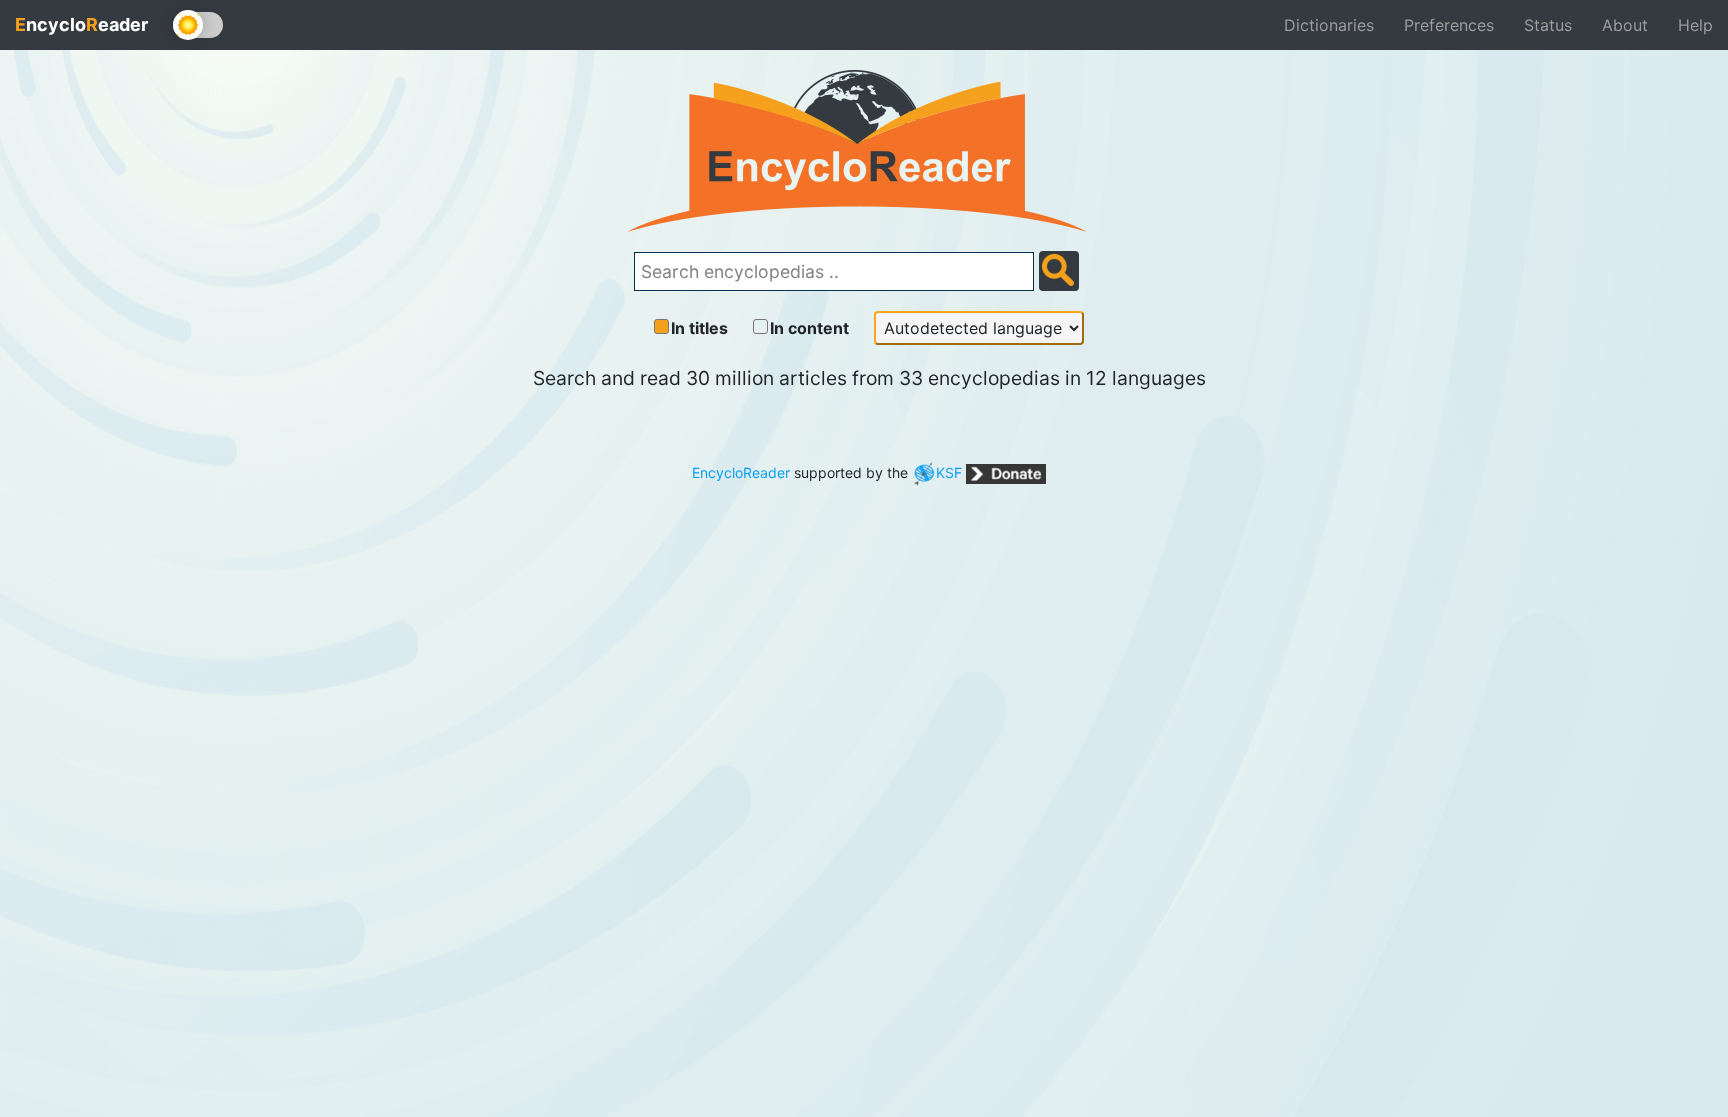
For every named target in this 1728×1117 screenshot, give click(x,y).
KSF (949, 472)
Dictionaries (1329, 25)
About (1625, 25)
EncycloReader (741, 472)
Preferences (1449, 25)
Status (1548, 25)
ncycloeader (81, 24)
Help (1695, 25)
